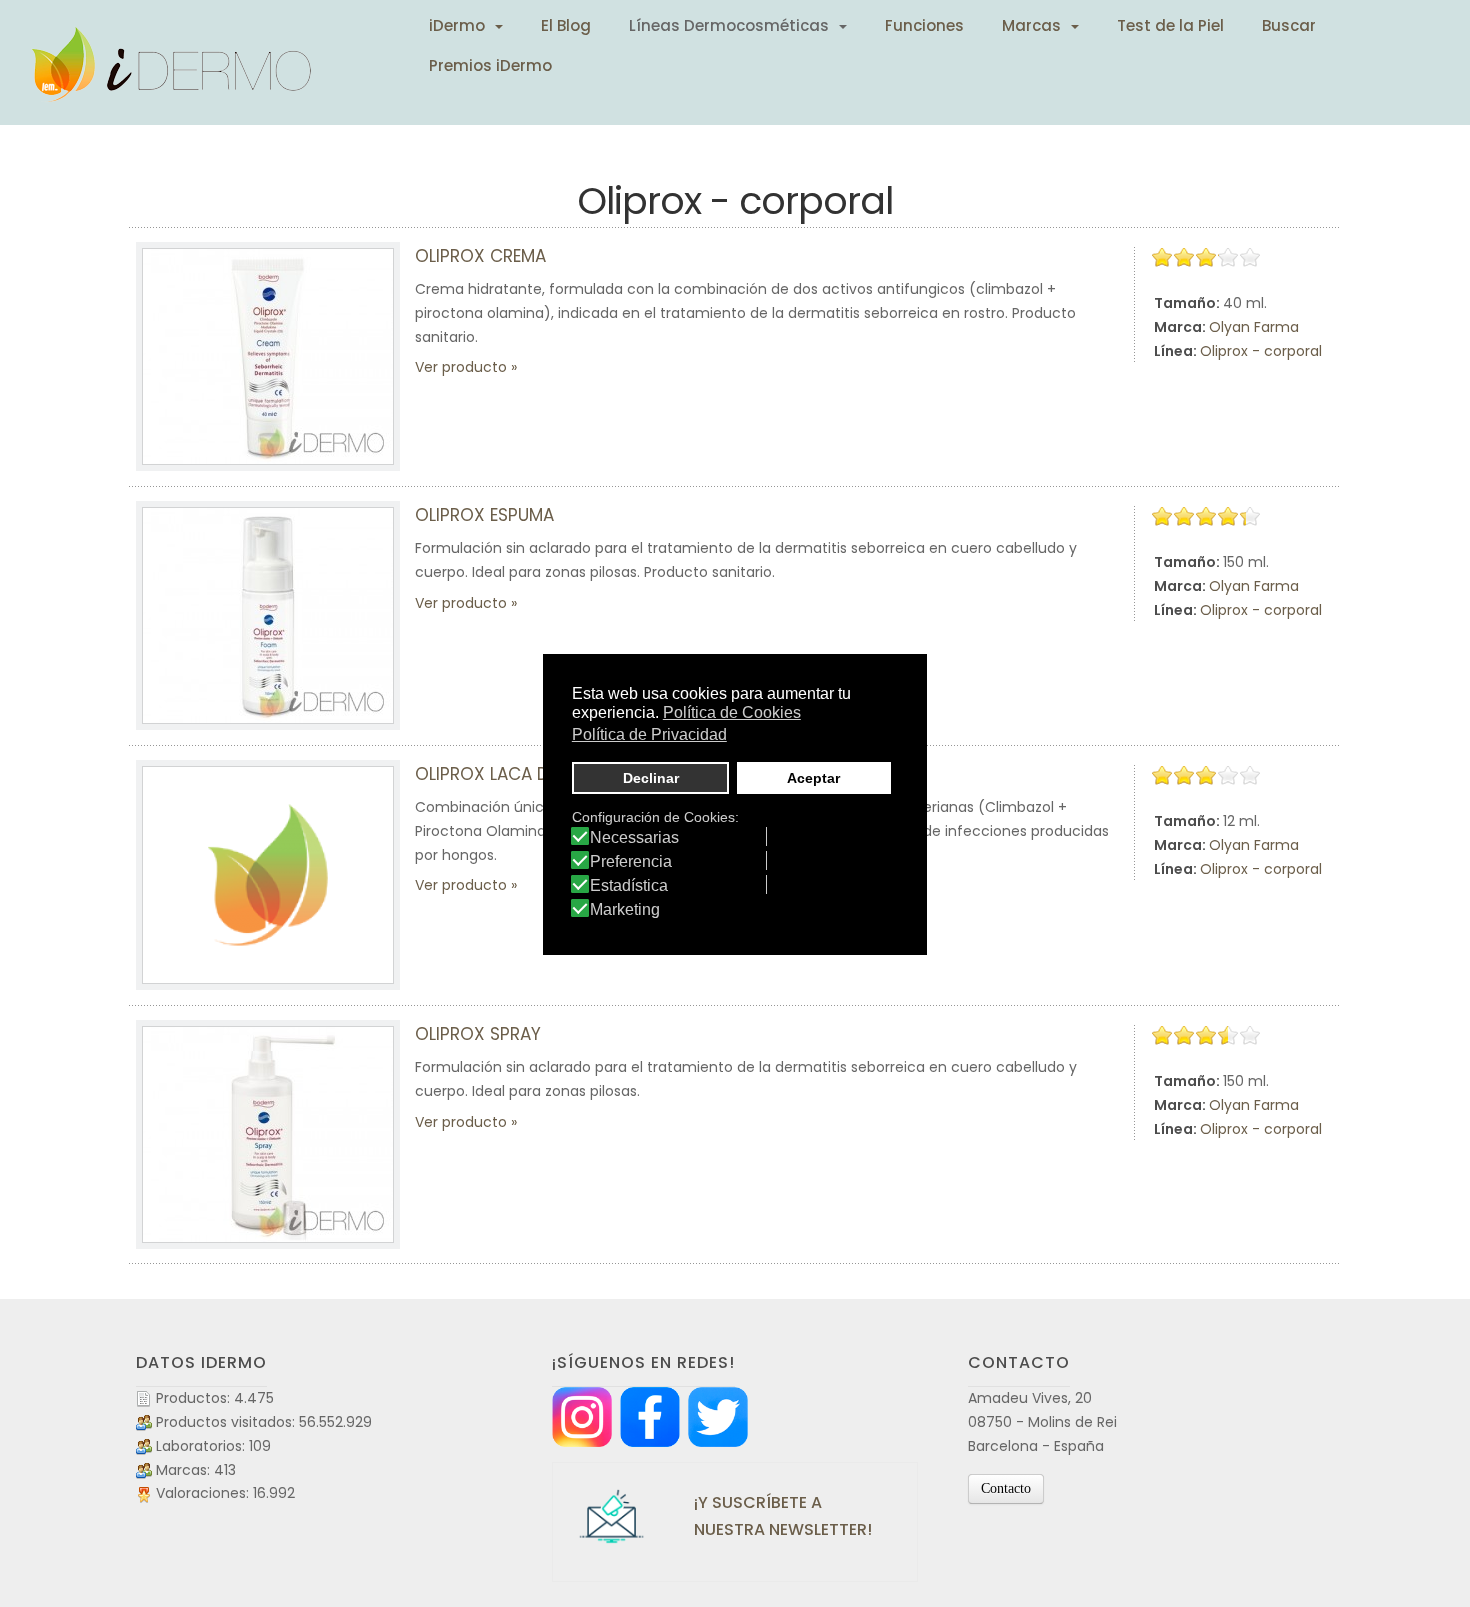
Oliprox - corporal (1261, 351)
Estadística (629, 886)
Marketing (625, 910)
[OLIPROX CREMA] (268, 356)
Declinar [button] (651, 778)
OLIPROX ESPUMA (484, 515)
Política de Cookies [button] (732, 712)
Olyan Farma (1254, 327)
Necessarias (634, 838)
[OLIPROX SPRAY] (268, 1134)
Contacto (1006, 1488)
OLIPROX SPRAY (478, 1034)
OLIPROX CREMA (480, 256)
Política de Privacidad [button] (649, 734)
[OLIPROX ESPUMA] (268, 615)
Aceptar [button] (813, 778)
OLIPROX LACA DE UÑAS (510, 774)
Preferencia (631, 862)
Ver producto (461, 367)
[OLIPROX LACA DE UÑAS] (268, 875)
